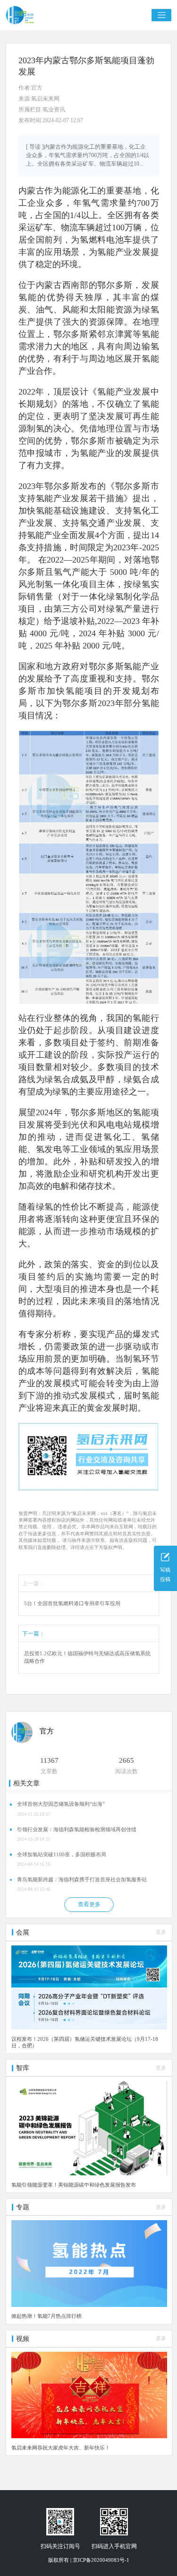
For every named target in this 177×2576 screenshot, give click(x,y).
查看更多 (89, 1904)
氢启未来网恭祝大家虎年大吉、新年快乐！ (61, 2448)
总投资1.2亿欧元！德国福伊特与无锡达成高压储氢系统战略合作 (87, 1657)
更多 (161, 1932)
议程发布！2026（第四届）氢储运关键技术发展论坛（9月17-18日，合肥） (85, 2042)
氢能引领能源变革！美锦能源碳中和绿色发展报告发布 (74, 2185)
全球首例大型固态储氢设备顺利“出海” (61, 1804)
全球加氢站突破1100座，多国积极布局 (62, 1855)
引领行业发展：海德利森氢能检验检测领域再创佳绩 (77, 1830)
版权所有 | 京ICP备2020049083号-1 (89, 2560)
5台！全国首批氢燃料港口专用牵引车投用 (72, 1604)
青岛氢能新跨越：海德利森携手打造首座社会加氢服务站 (82, 1880)
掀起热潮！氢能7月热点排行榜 (46, 2316)
